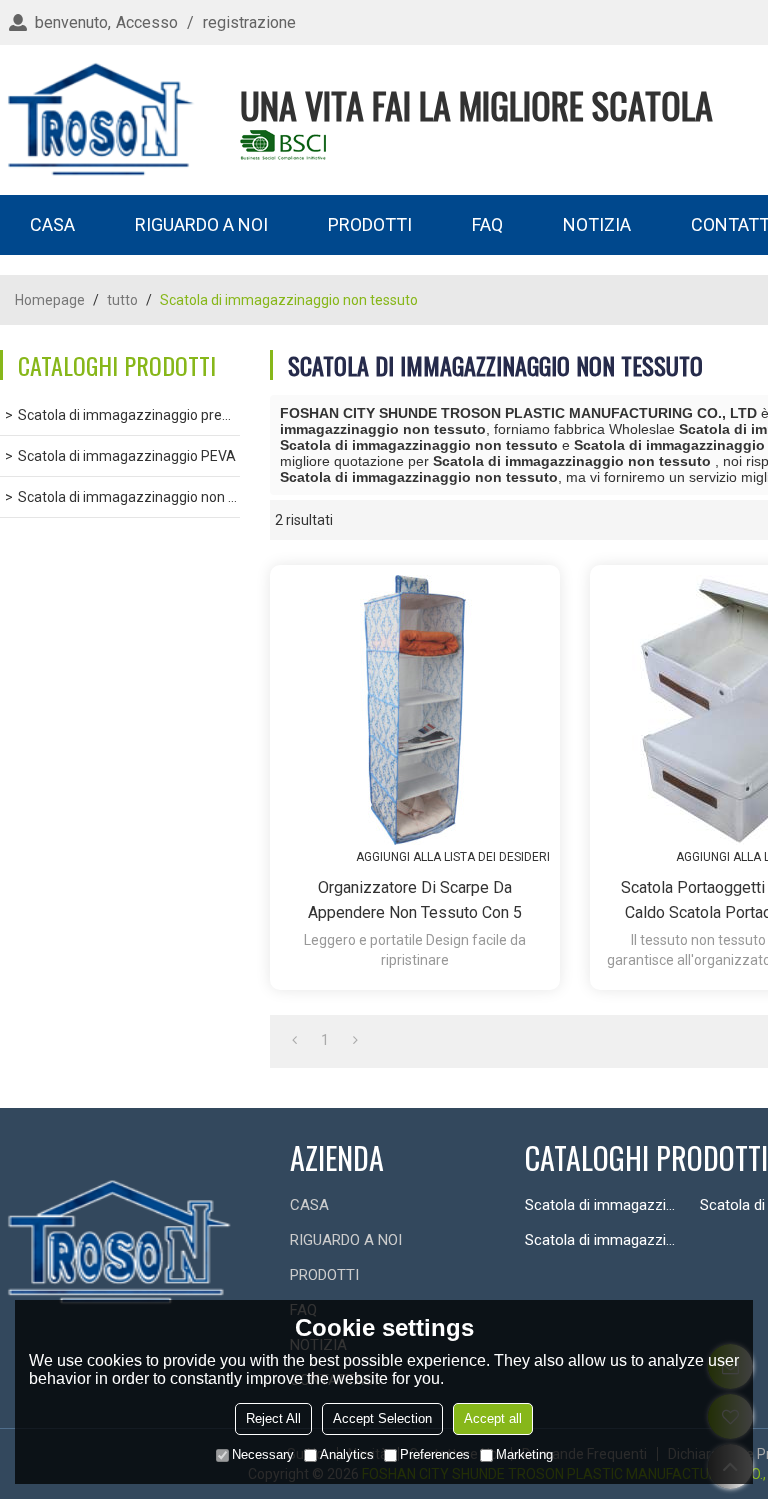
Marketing (524, 1454)
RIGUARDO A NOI (201, 224)
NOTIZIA (597, 224)
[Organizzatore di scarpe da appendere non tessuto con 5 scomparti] (415, 710)
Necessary (263, 1454)
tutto (122, 300)
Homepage (50, 300)
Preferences (435, 1454)
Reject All (273, 1418)
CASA (52, 224)
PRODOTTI (370, 224)
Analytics (347, 1454)
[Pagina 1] (294, 1040)
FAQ (487, 224)
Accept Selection (382, 1418)
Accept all (493, 1418)
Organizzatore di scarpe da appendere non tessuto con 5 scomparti (415, 901)
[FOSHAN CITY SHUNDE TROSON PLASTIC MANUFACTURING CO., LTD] (100, 120)
